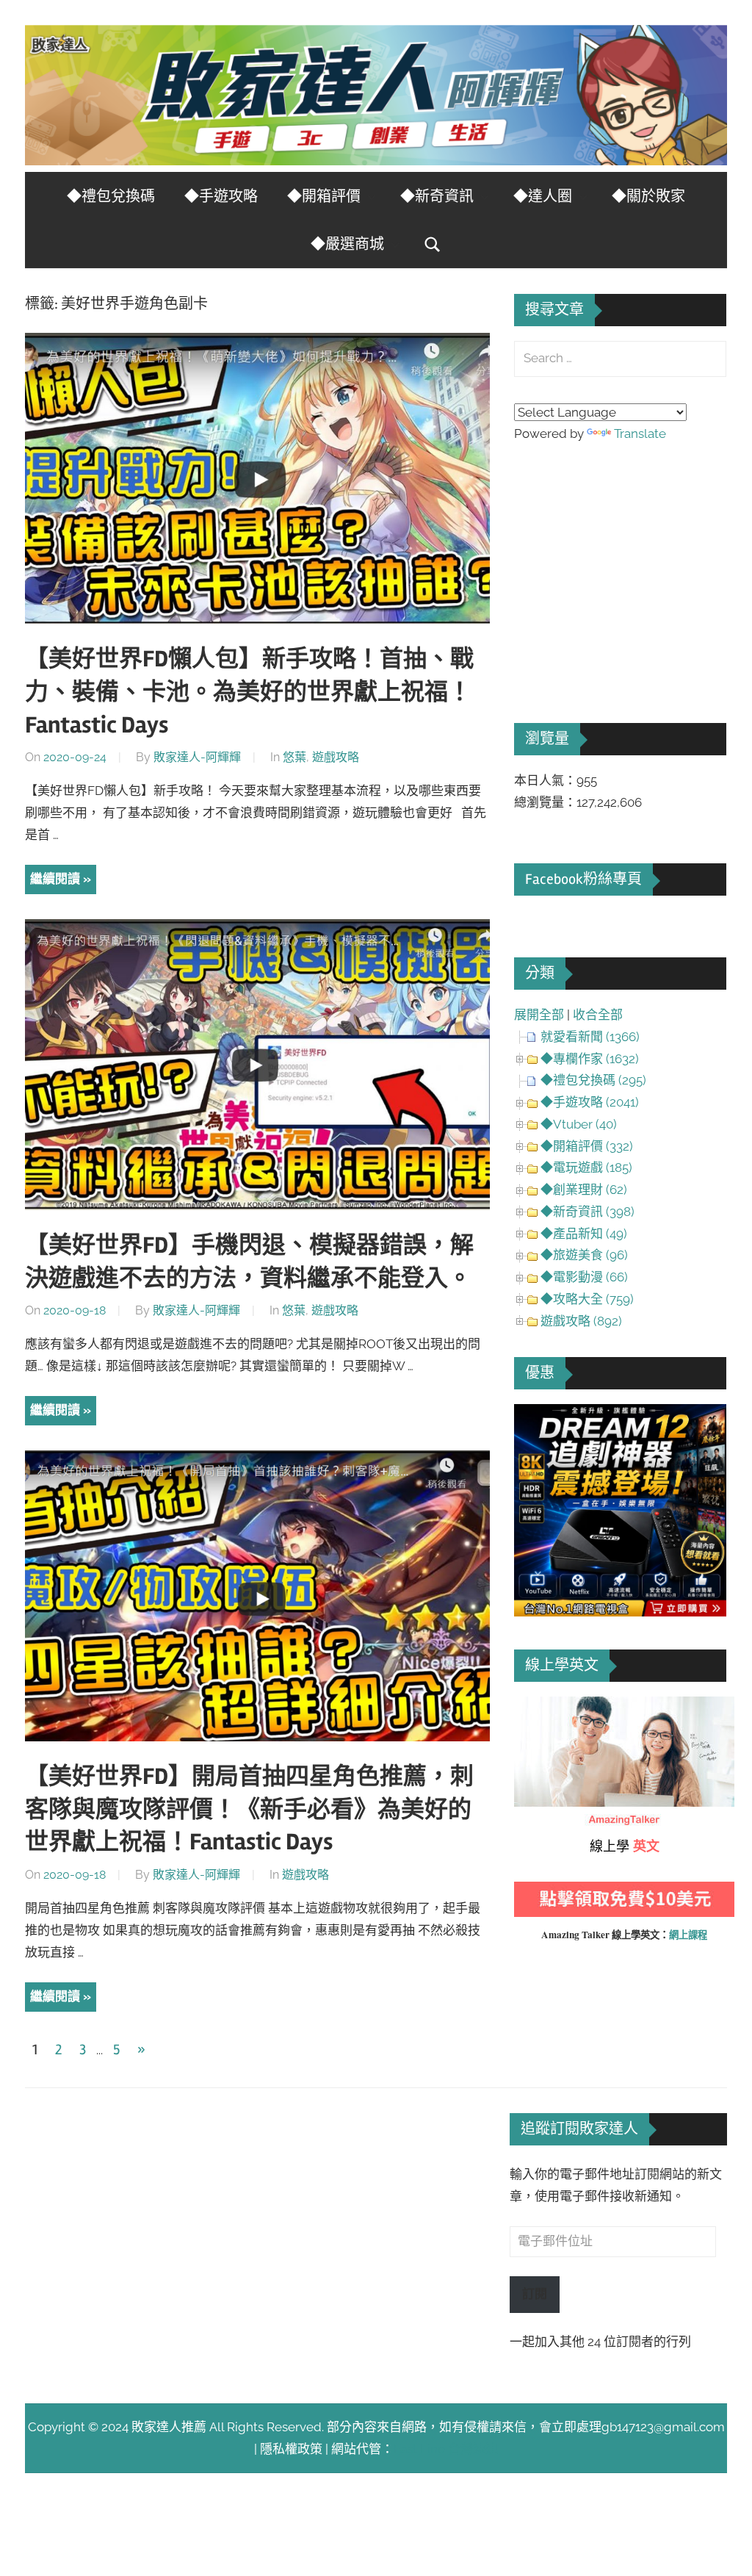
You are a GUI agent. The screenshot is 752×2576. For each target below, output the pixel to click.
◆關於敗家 (648, 197)
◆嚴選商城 (347, 244)
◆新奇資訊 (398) (587, 1212)
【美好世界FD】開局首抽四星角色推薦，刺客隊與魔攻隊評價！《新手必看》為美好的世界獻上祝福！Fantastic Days (249, 1809)
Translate (640, 433)
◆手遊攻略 (221, 197)
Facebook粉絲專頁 (583, 879)
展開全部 (539, 1015)
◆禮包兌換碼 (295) (593, 1080)
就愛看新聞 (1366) (590, 1037)
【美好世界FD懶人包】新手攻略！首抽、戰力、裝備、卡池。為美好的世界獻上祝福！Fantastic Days (249, 692)
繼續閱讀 (55, 879)
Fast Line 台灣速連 (446, 2449)
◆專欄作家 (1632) (590, 1059)
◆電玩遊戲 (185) (586, 1168)
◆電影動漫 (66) (584, 1277)
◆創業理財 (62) (584, 1190)
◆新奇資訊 (437, 197)
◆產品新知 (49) (584, 1234)
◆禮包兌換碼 (111, 197)
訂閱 (535, 2294)
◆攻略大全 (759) (587, 1299)
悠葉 (294, 757)
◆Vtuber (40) (579, 1124)
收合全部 (598, 1015)
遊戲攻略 (336, 757)
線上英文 (539, 1707)
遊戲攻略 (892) (581, 1321)
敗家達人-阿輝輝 (197, 757)
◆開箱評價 (324, 197)
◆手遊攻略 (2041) (590, 1102)
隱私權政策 (291, 2449)
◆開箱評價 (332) (587, 1146)
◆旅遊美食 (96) (584, 1255)
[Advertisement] (624, 562)
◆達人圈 (543, 197)
